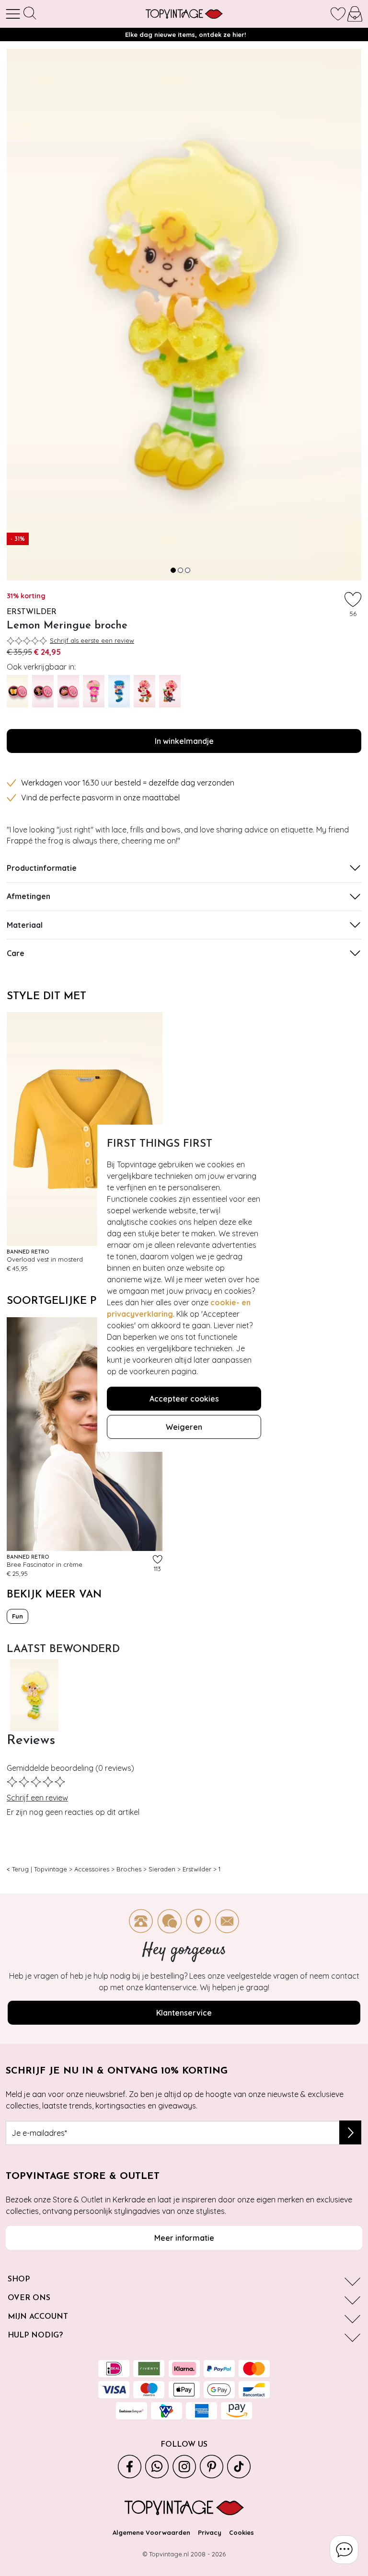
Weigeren (184, 1427)
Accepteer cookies (184, 1399)
